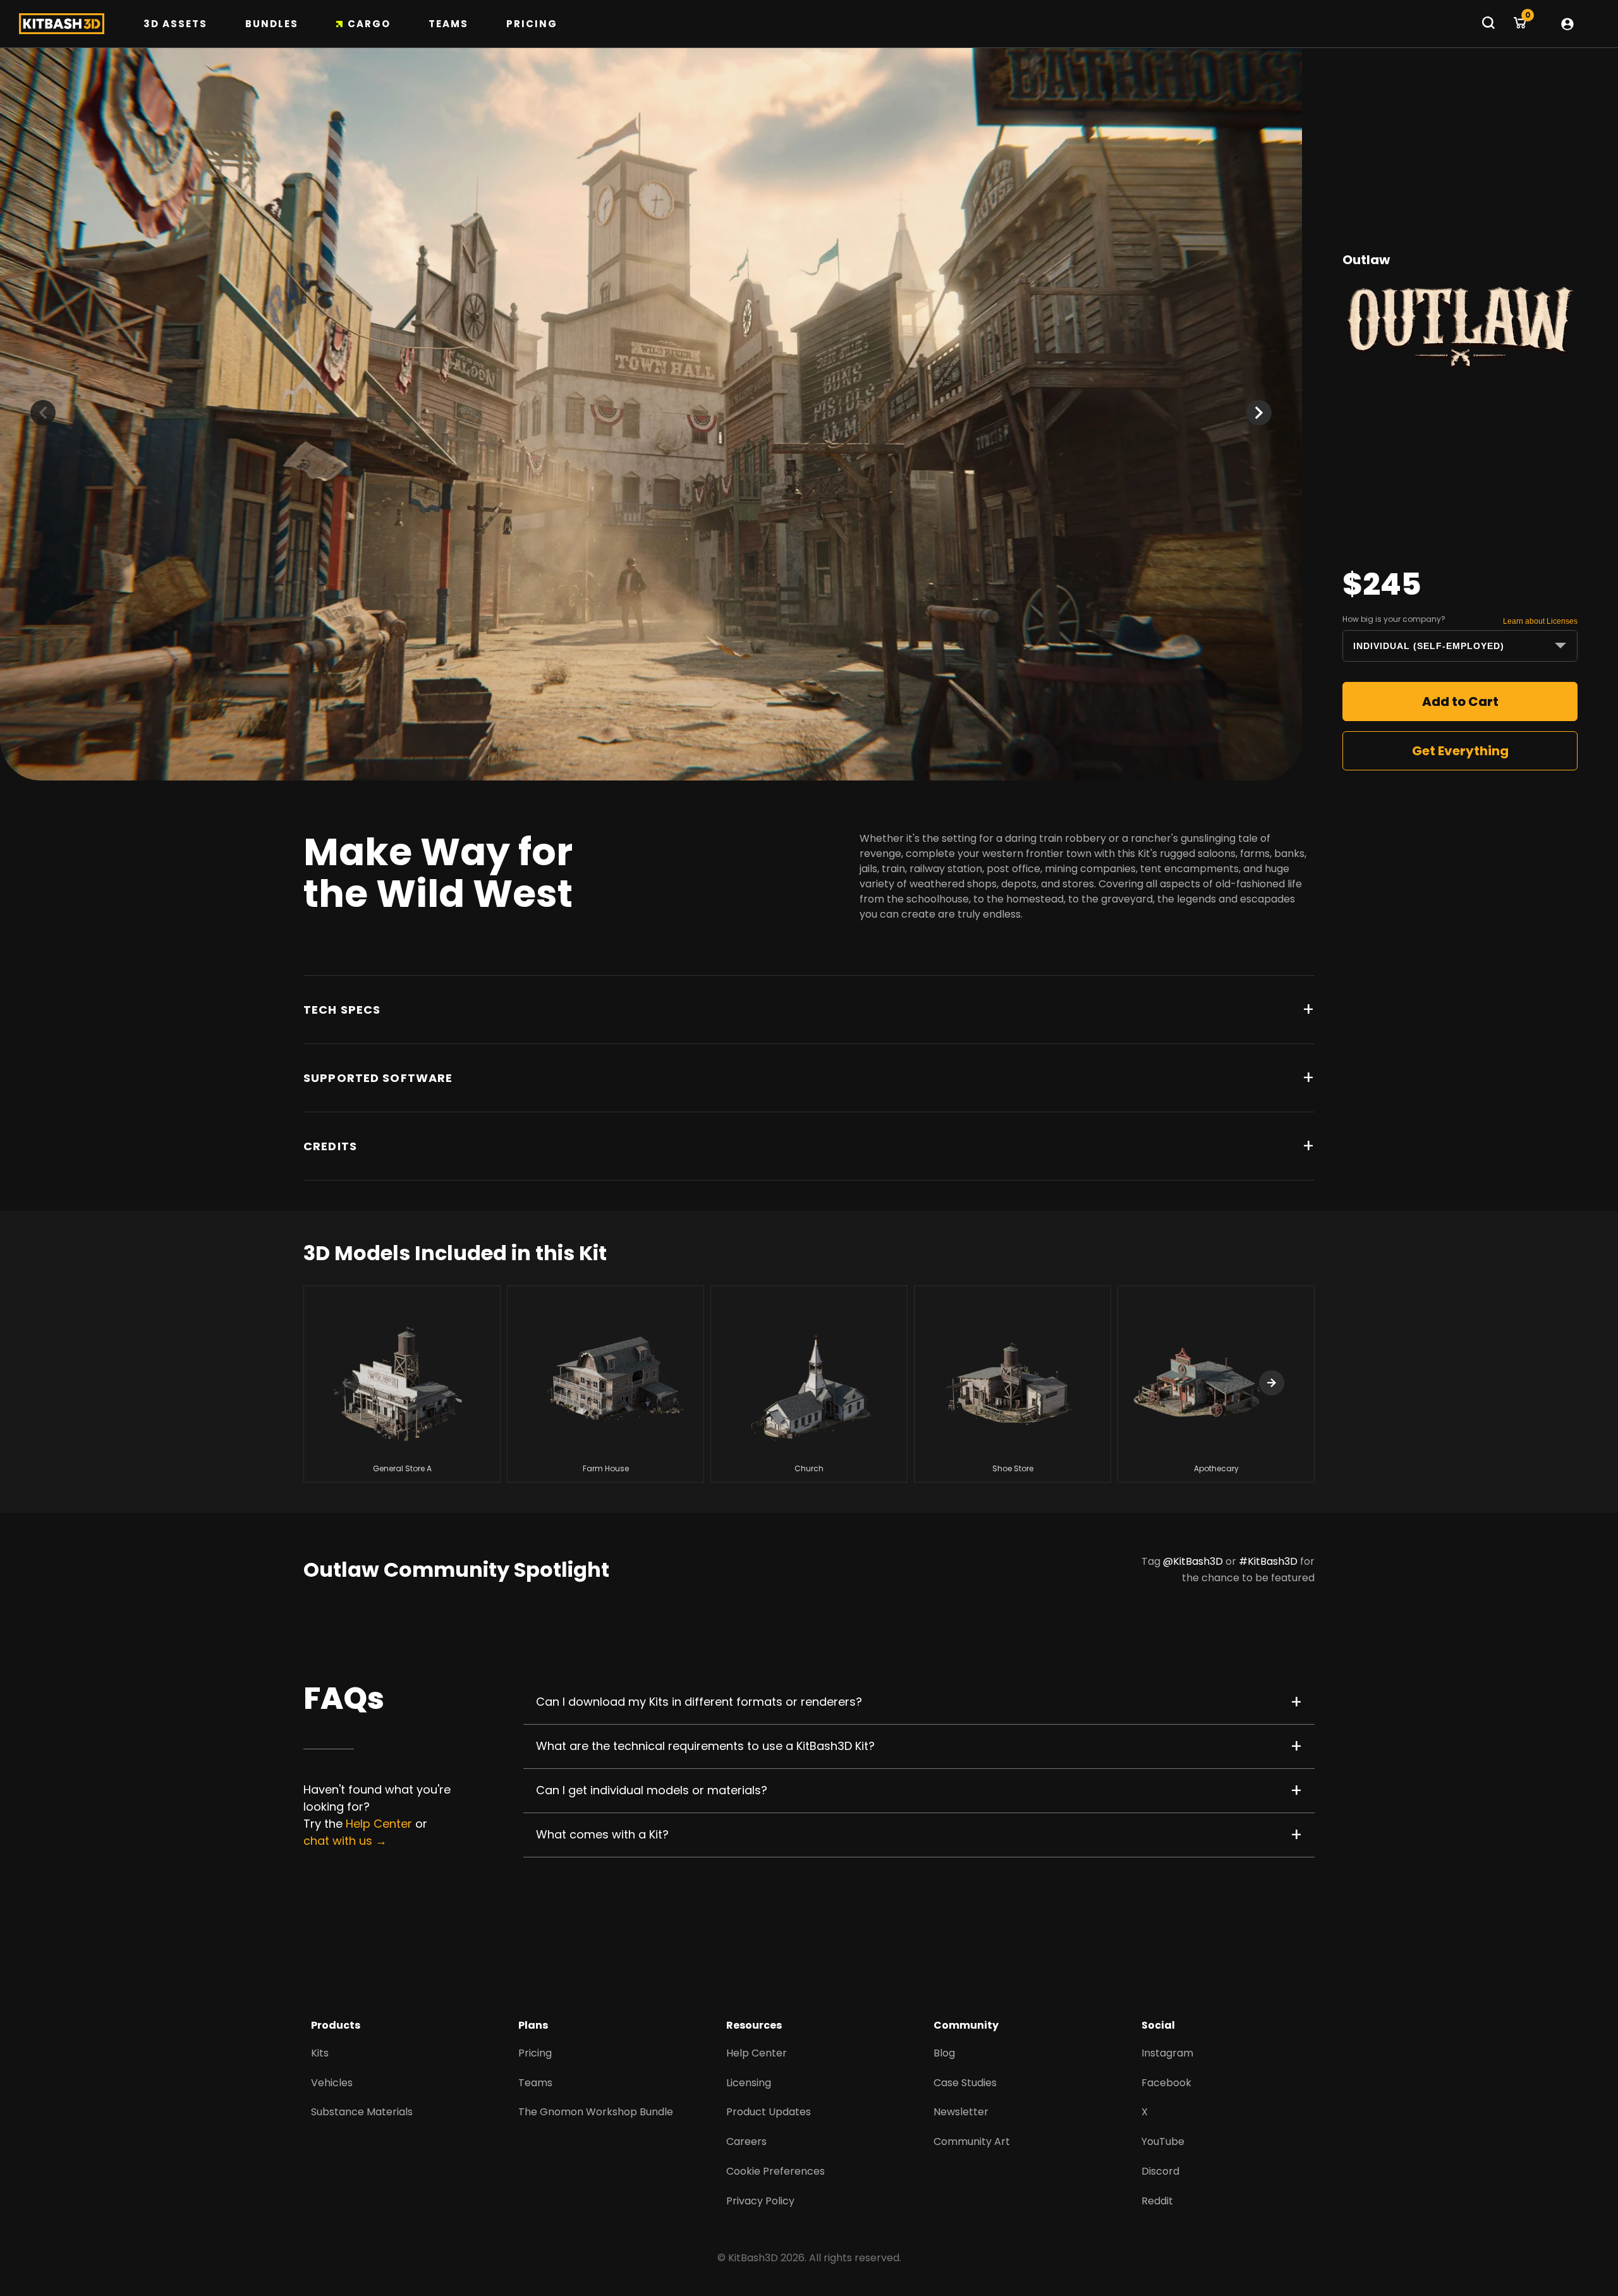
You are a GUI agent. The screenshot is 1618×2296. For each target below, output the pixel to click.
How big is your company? (1394, 619)
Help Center (379, 1824)
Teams (448, 24)
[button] (1259, 413)
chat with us (338, 1841)
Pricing (532, 24)
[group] (402, 1384)
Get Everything (1460, 751)
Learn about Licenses (1540, 621)
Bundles (272, 24)
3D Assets (175, 24)
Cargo (369, 24)
